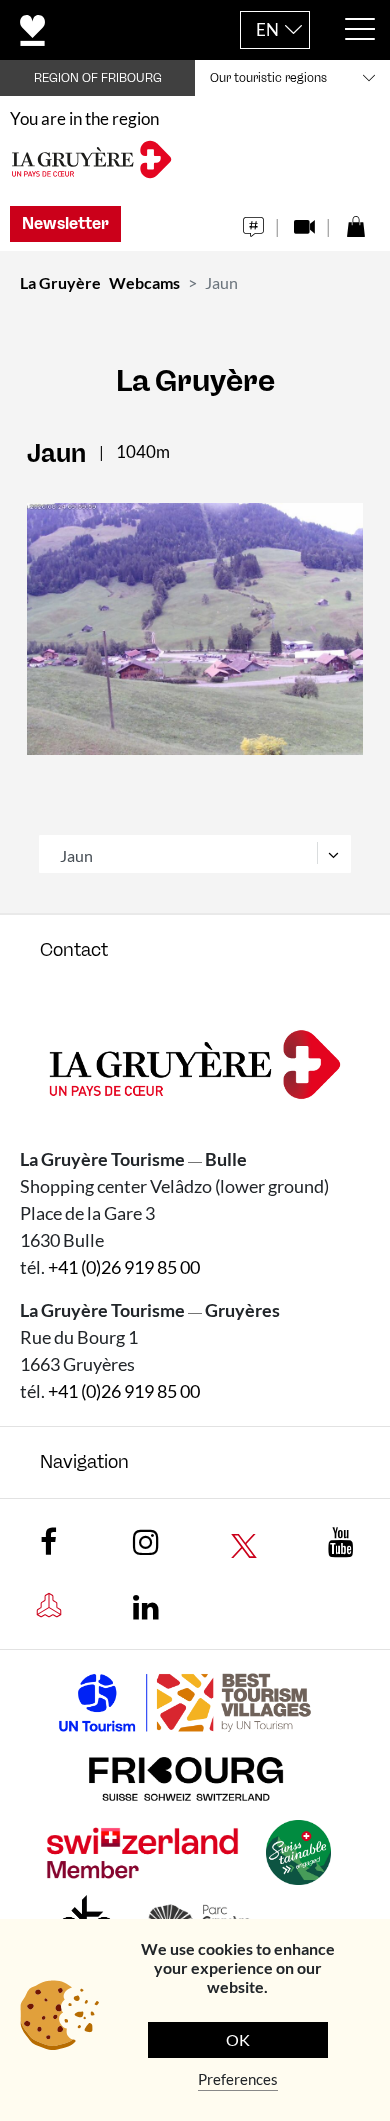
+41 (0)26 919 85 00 (124, 1267)
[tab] (195, 950)
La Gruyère (60, 282)
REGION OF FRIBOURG (98, 78)
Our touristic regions (268, 78)
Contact (74, 950)
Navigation (84, 1462)
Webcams (144, 282)
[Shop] (355, 221)
